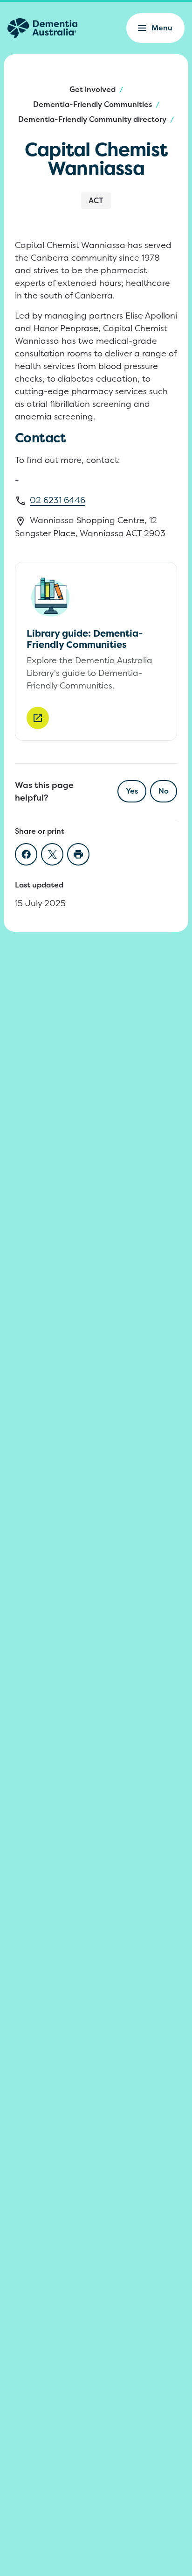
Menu (162, 28)
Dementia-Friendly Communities (93, 104)
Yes (132, 791)
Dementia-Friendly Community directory (92, 119)
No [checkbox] (164, 791)
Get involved (93, 89)
